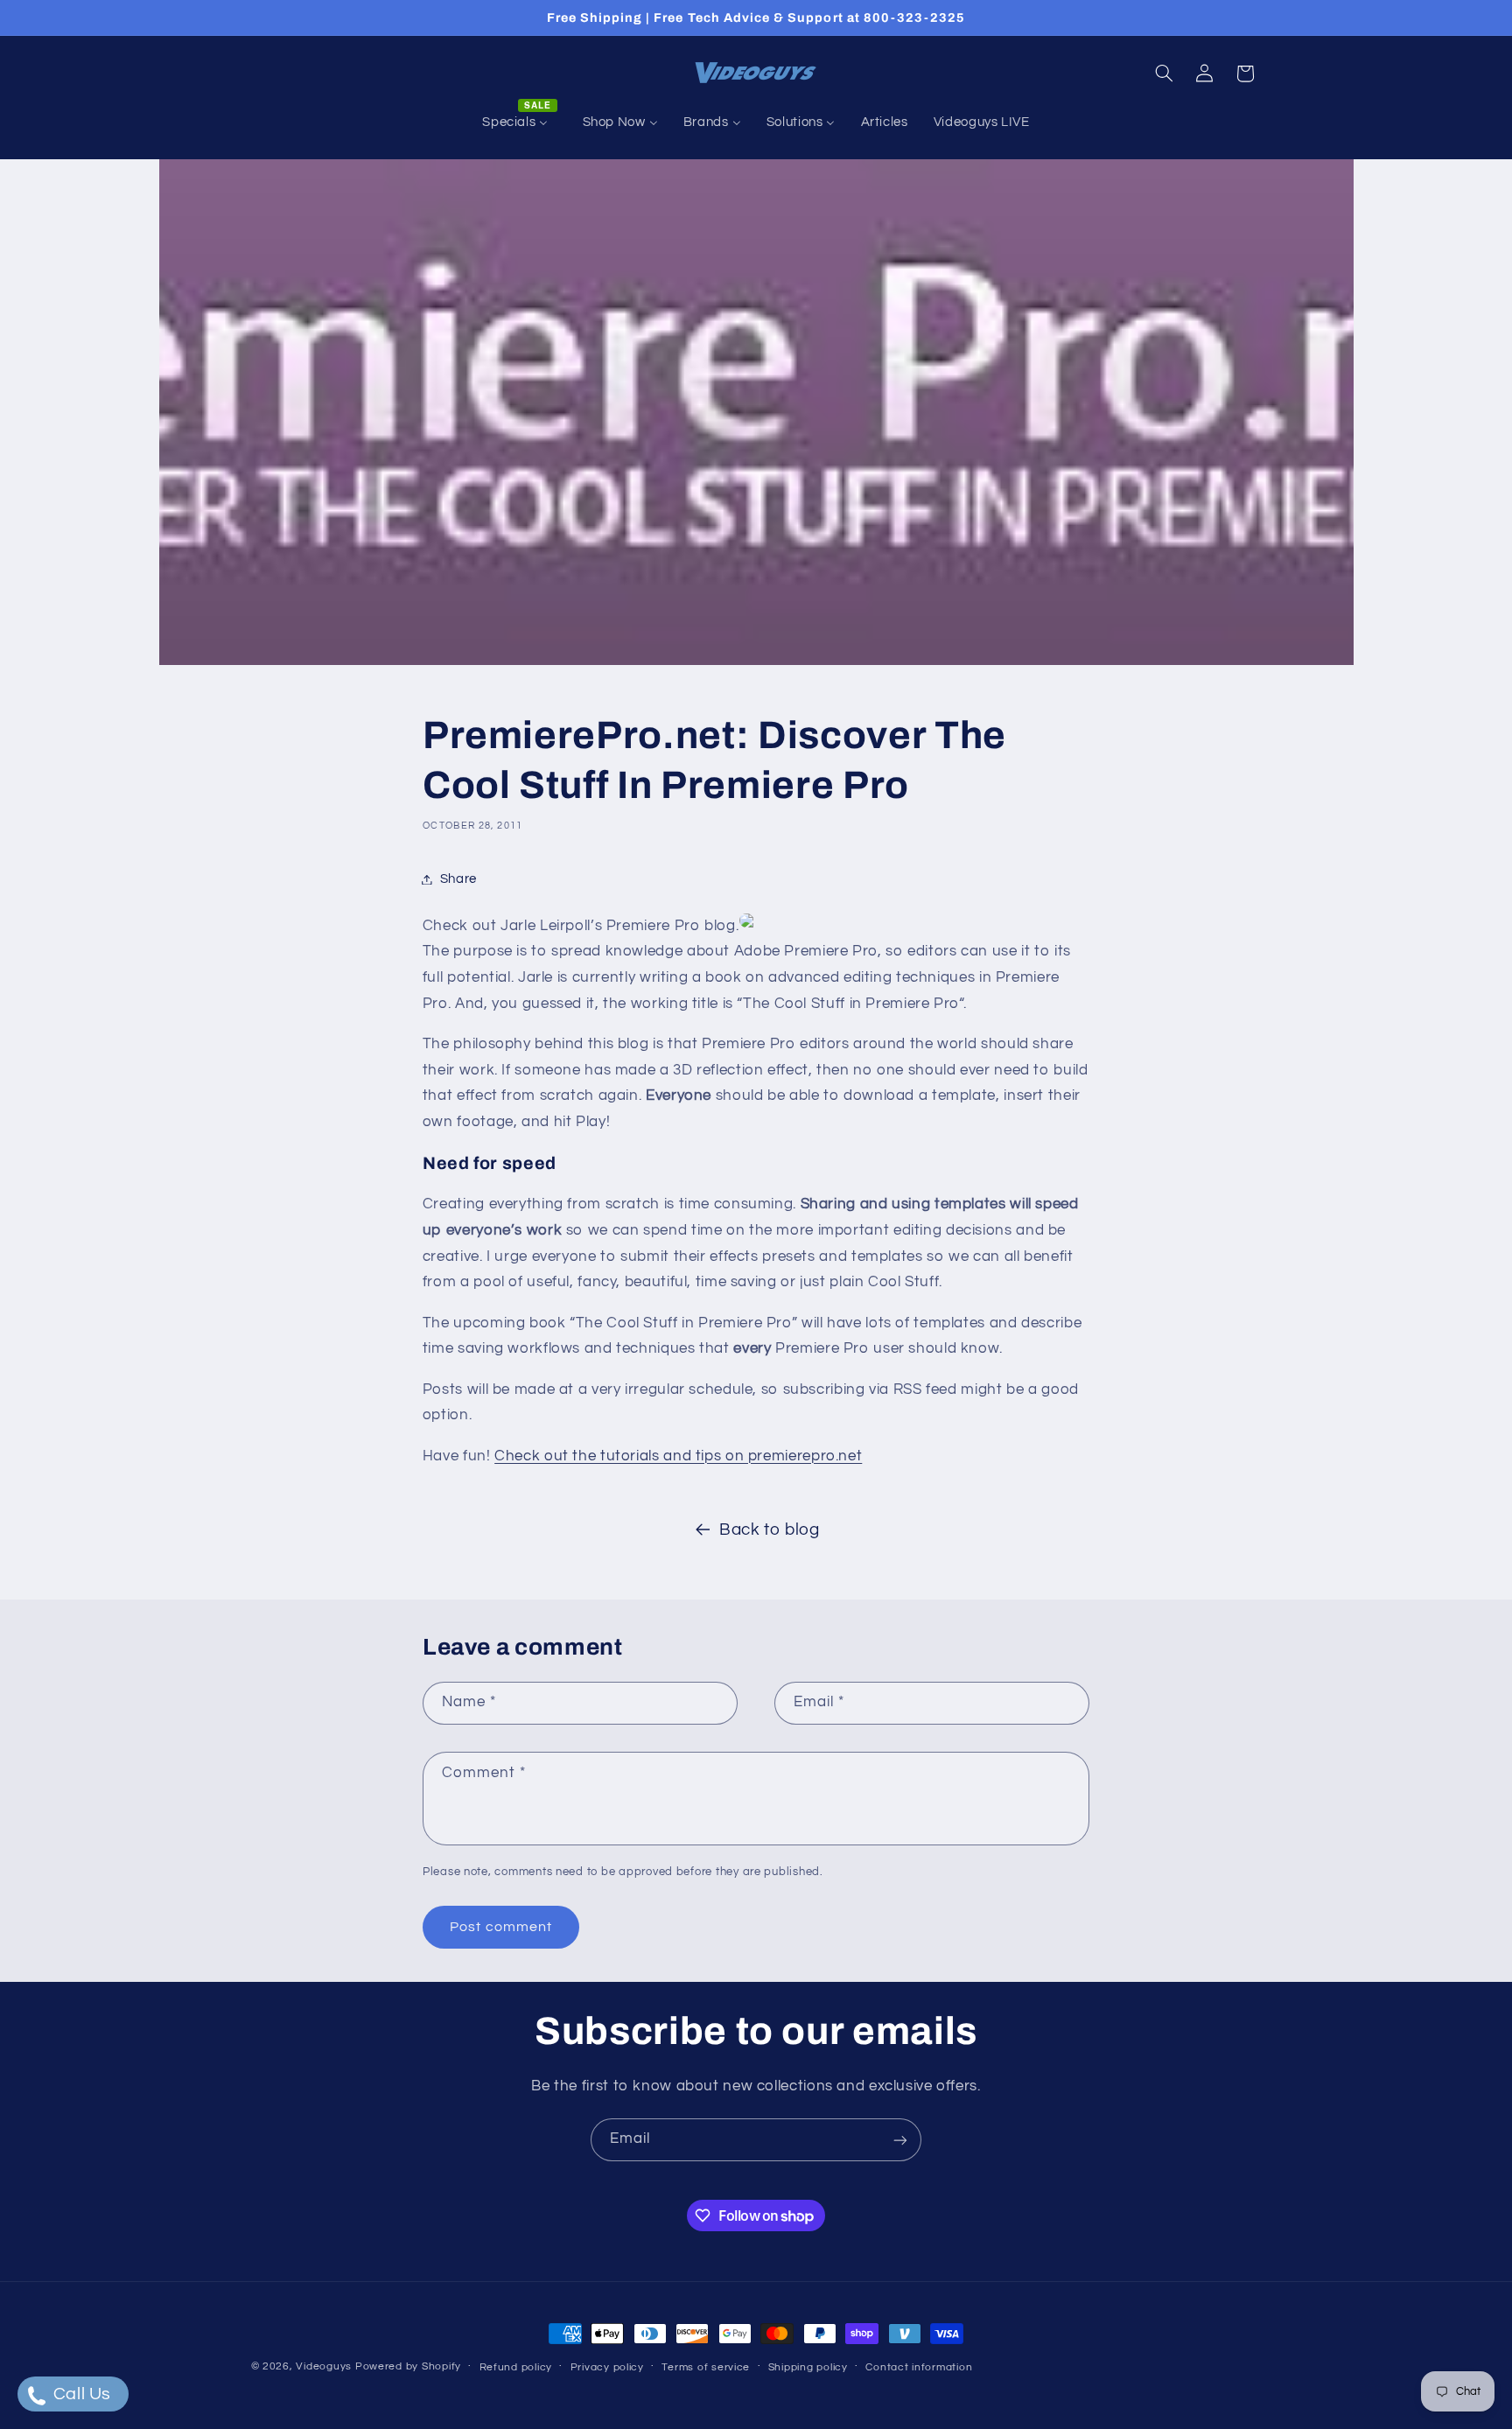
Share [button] (458, 879)
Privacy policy (607, 2367)
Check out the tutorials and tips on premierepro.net (678, 1456)
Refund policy (516, 2367)
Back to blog (770, 1530)
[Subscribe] (900, 2140)
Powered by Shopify (408, 2366)
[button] (1164, 73)
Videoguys (324, 2366)
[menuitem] (520, 122)
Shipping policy (808, 2367)
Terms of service (706, 2367)
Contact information (919, 2367)
